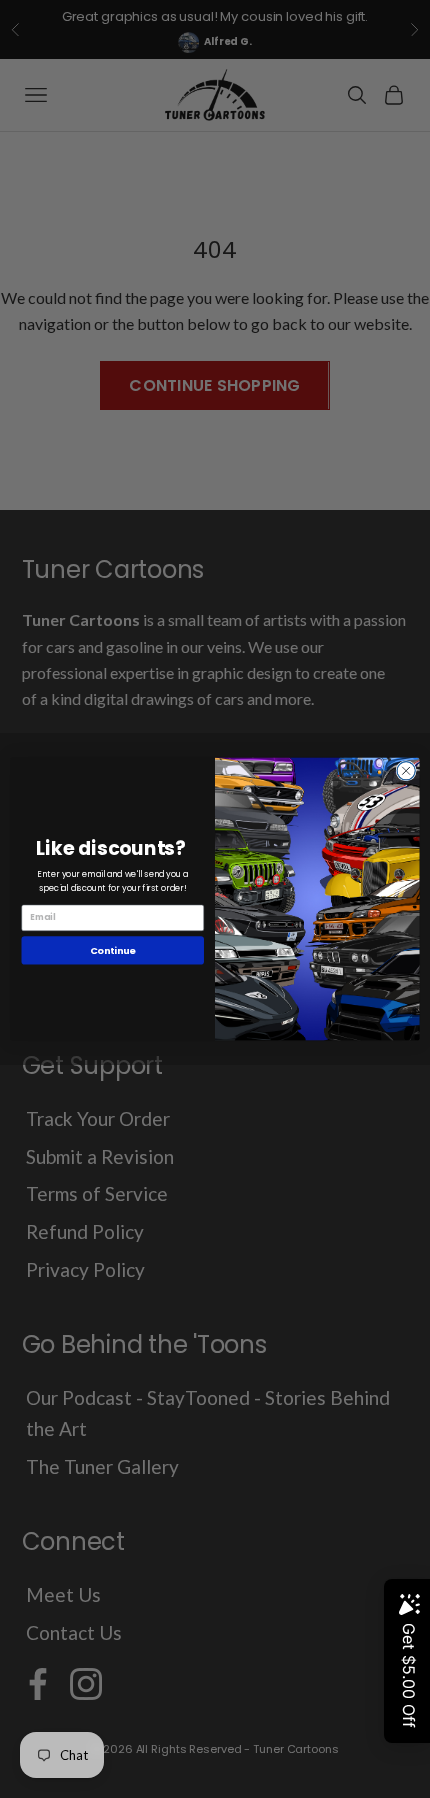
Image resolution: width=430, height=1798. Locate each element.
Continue (113, 949)
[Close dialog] (406, 771)
